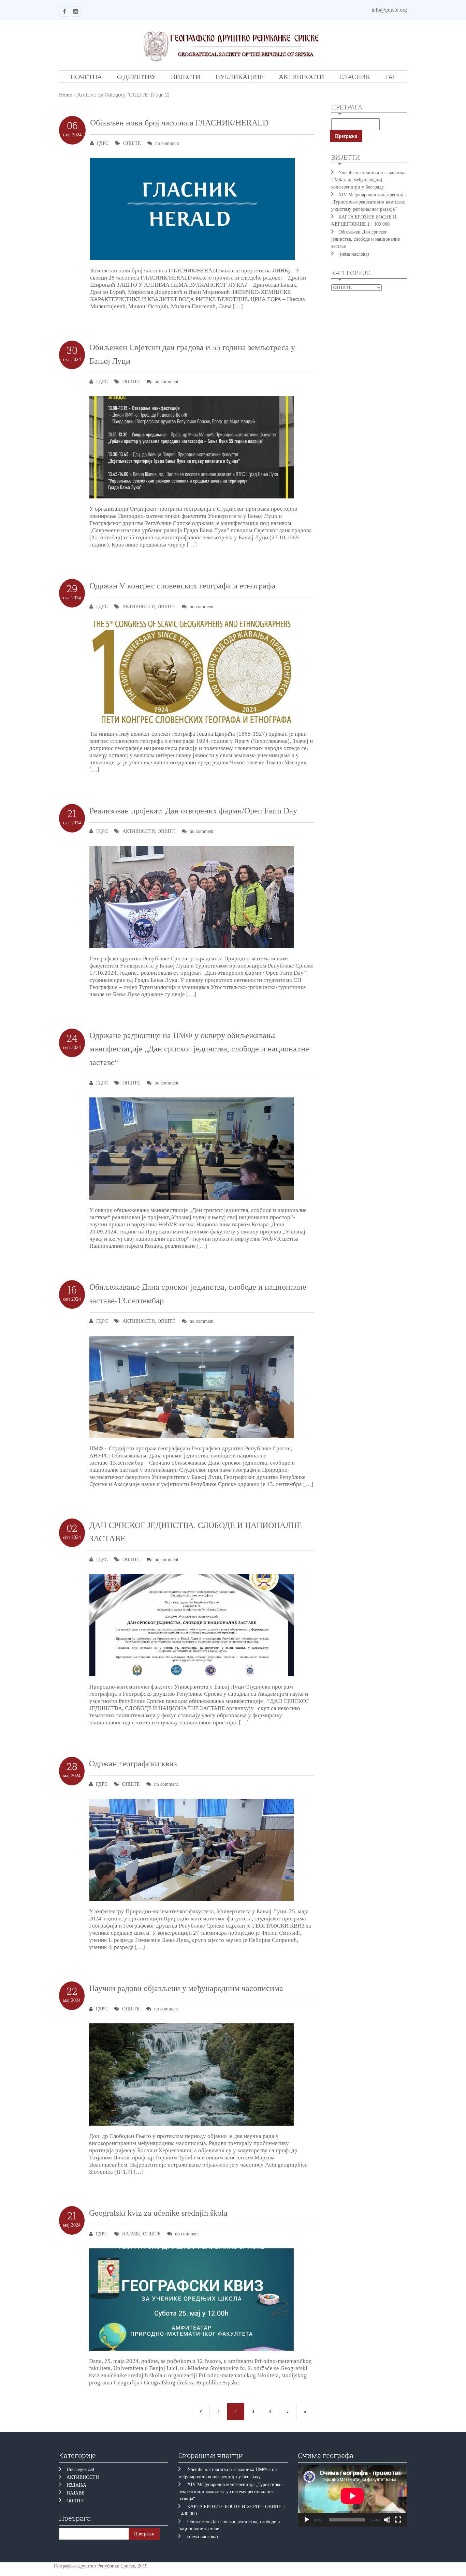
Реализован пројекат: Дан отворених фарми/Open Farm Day (193, 811)
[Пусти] (307, 2520)
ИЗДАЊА (76, 2485)
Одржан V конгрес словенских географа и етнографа (183, 586)
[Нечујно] (387, 2520)
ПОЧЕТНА (86, 77)
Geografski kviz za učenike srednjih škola (158, 2213)
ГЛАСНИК (355, 77)
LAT (390, 77)
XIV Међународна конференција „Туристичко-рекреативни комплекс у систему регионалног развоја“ (368, 202)
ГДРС (103, 143)
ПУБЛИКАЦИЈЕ (239, 77)
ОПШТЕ (132, 143)
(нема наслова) (354, 254)
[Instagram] (76, 11)
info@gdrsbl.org (389, 10)
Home (65, 95)
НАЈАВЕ (131, 2234)
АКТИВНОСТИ (301, 77)
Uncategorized (80, 2469)
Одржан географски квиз (133, 1764)
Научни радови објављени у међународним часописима (186, 1988)
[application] (352, 2496)
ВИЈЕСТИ (186, 77)
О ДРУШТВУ (136, 77)
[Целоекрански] (398, 2520)
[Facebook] (64, 11)
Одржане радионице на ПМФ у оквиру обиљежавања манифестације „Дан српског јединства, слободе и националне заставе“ (199, 1049)
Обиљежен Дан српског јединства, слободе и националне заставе (366, 239)
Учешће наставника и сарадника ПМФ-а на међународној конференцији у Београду (368, 180)
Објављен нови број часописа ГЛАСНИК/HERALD (179, 123)
